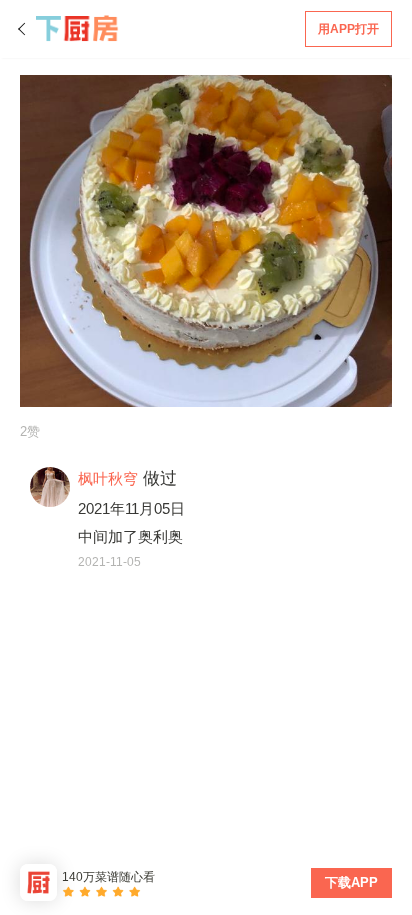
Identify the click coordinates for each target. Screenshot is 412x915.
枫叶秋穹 (108, 478)
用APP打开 (348, 29)
